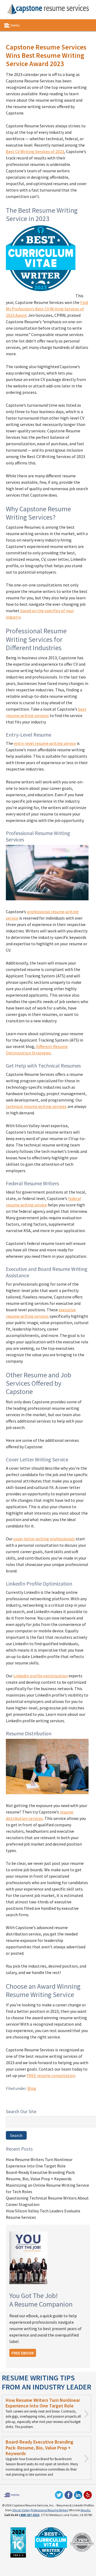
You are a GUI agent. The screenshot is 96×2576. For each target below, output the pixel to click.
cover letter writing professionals (44, 1539)
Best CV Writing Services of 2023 (35, 151)
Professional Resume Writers (49, 2510)
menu (15, 25)
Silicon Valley (21, 2510)
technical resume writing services (36, 1106)
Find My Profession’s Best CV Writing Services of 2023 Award (47, 309)
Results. (86, 2510)
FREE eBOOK (23, 2353)
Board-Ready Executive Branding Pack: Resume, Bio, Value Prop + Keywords (39, 2448)
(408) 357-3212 (29, 2515)
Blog (32, 2088)
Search (16, 2135)
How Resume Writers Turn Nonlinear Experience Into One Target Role (43, 2403)
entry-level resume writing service (45, 743)
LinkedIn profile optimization (41, 1676)
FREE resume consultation (51, 2075)
